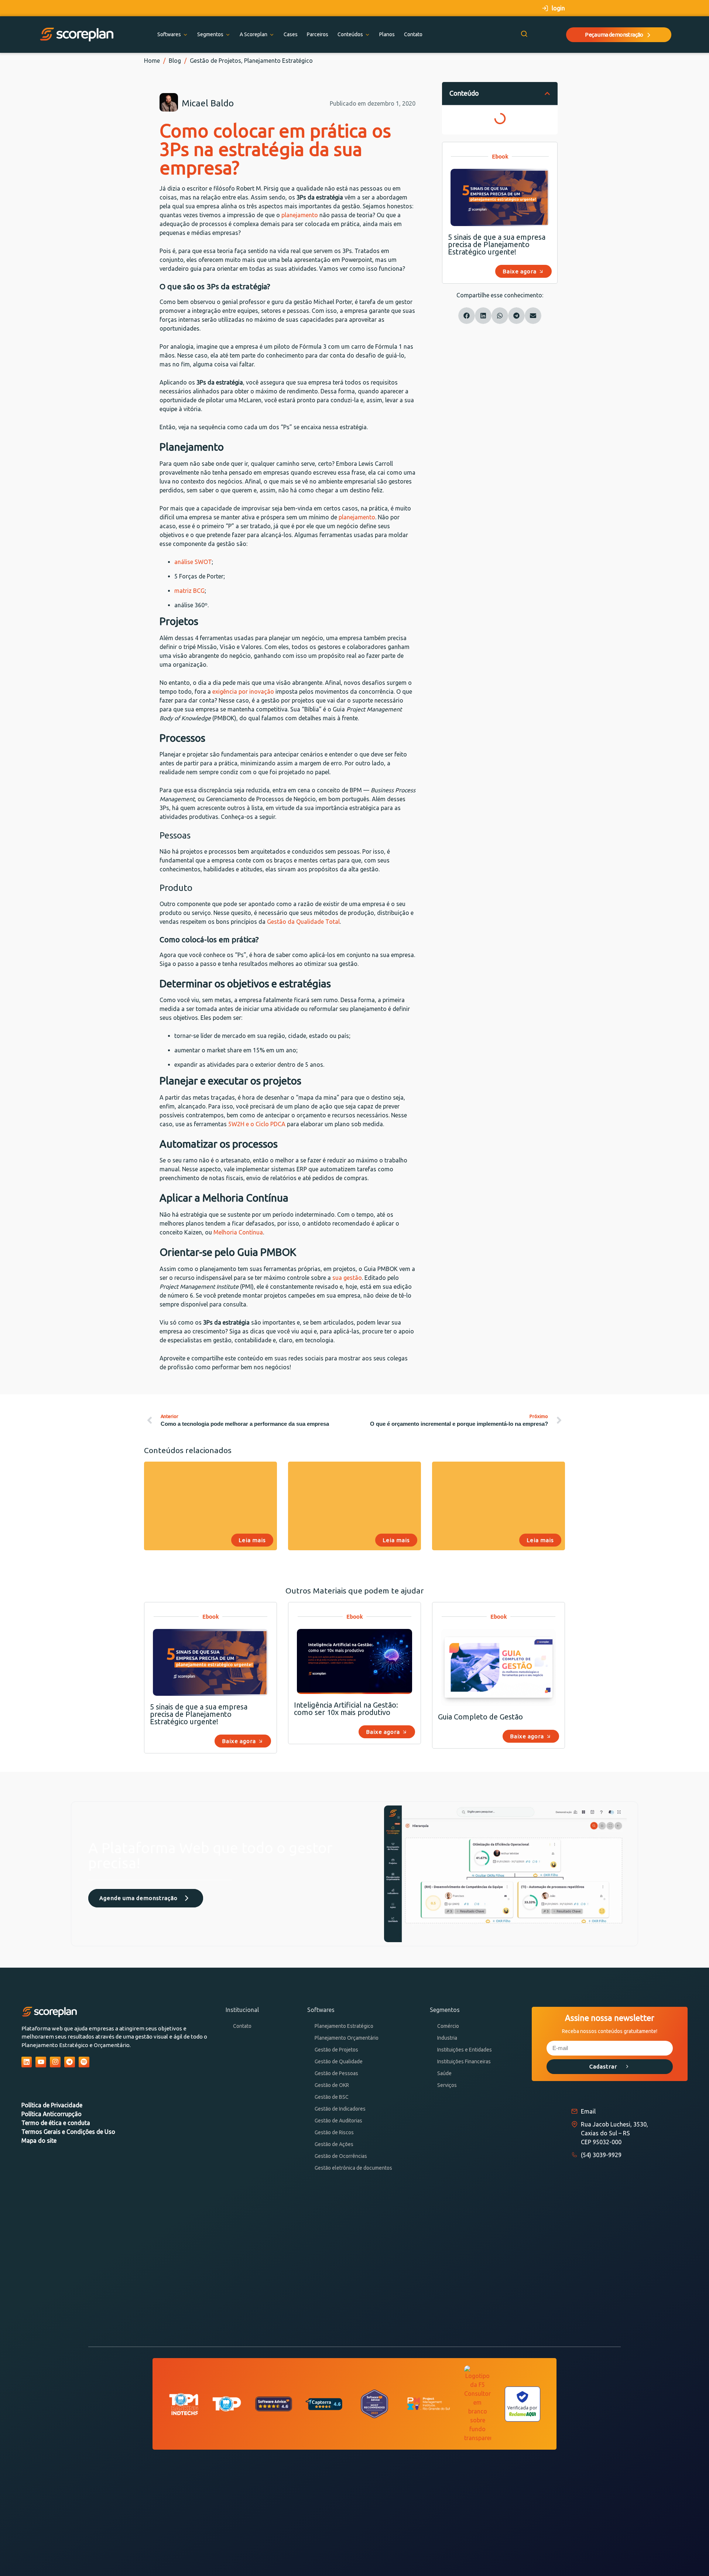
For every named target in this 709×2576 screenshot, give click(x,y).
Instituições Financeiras (464, 2061)
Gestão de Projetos (215, 61)
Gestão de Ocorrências (341, 2156)
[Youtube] (41, 2062)
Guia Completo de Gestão (480, 1717)
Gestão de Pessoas (336, 2073)
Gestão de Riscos (334, 2132)
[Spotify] (84, 2062)
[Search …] (524, 35)
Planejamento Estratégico (278, 61)
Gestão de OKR (332, 2085)
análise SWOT (193, 562)
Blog (175, 61)
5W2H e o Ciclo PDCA (257, 1124)
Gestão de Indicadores (340, 2109)
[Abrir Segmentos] (228, 35)
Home (152, 61)
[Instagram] (55, 2062)
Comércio (448, 2026)
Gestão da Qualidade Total (303, 922)
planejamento (300, 215)
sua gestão (347, 1278)
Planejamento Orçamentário (347, 2038)
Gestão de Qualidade (339, 2061)
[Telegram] (70, 2062)
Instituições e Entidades (465, 2050)
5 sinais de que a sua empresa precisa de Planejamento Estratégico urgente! (497, 244)
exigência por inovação (243, 691)
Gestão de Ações (334, 2144)
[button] (547, 93)
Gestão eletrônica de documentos (353, 2168)
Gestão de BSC (332, 2097)
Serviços (447, 2085)
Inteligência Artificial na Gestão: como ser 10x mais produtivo (346, 1709)
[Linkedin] (27, 2062)
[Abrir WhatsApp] (691, 2557)
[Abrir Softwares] (185, 35)
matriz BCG (189, 591)
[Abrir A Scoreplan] (272, 35)
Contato (242, 2026)
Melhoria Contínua (238, 1232)
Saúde (444, 2073)
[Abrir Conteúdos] (367, 35)
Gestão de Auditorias (338, 2121)
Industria (447, 2038)
